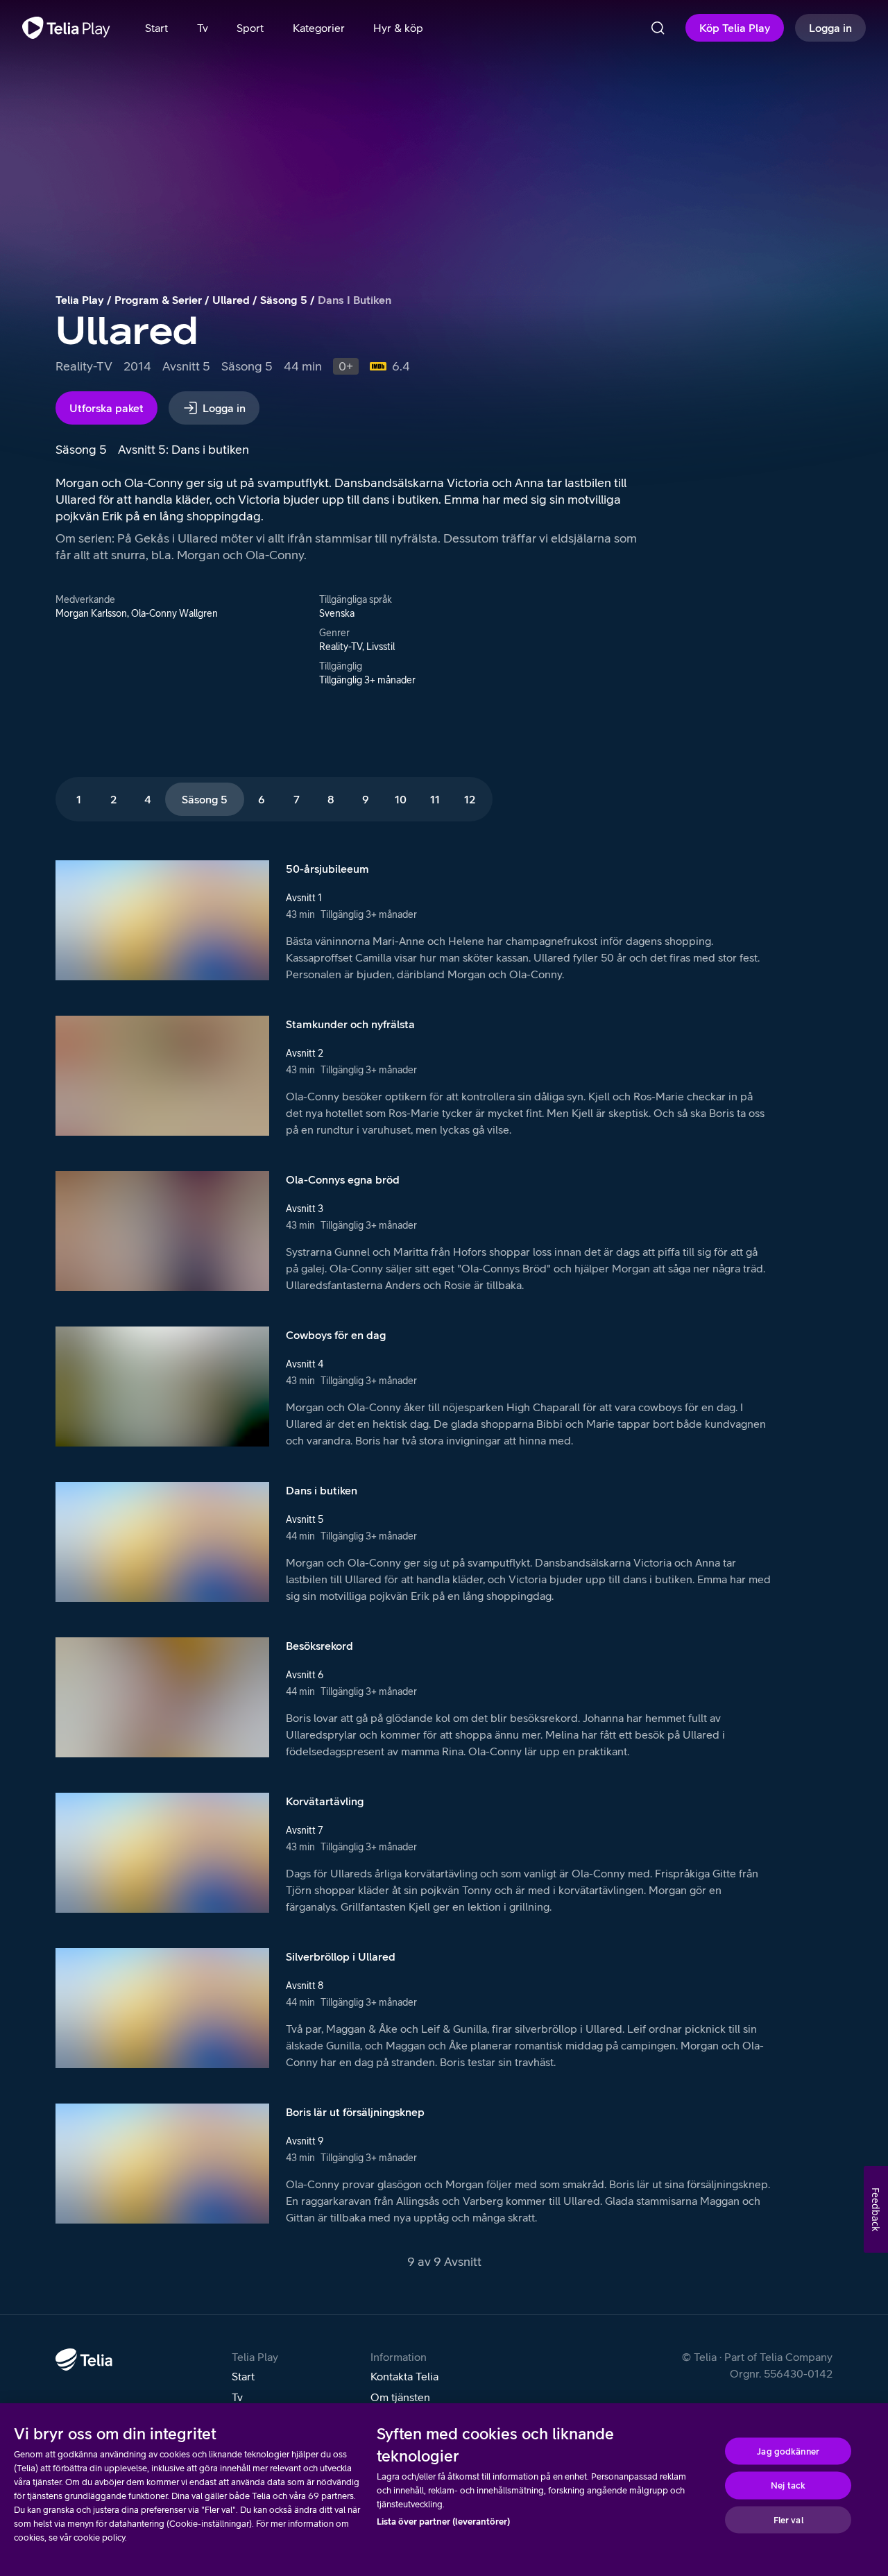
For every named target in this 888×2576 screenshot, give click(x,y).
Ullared (231, 300)
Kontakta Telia (404, 2376)
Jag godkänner (788, 2451)
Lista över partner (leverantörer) (443, 2522)
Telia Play (80, 300)
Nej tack (788, 2485)
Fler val (788, 2519)
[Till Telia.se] (84, 2360)
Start (243, 2376)
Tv (237, 2397)
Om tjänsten (400, 2397)
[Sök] (658, 28)
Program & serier (158, 300)
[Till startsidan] (66, 28)
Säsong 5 (284, 300)
